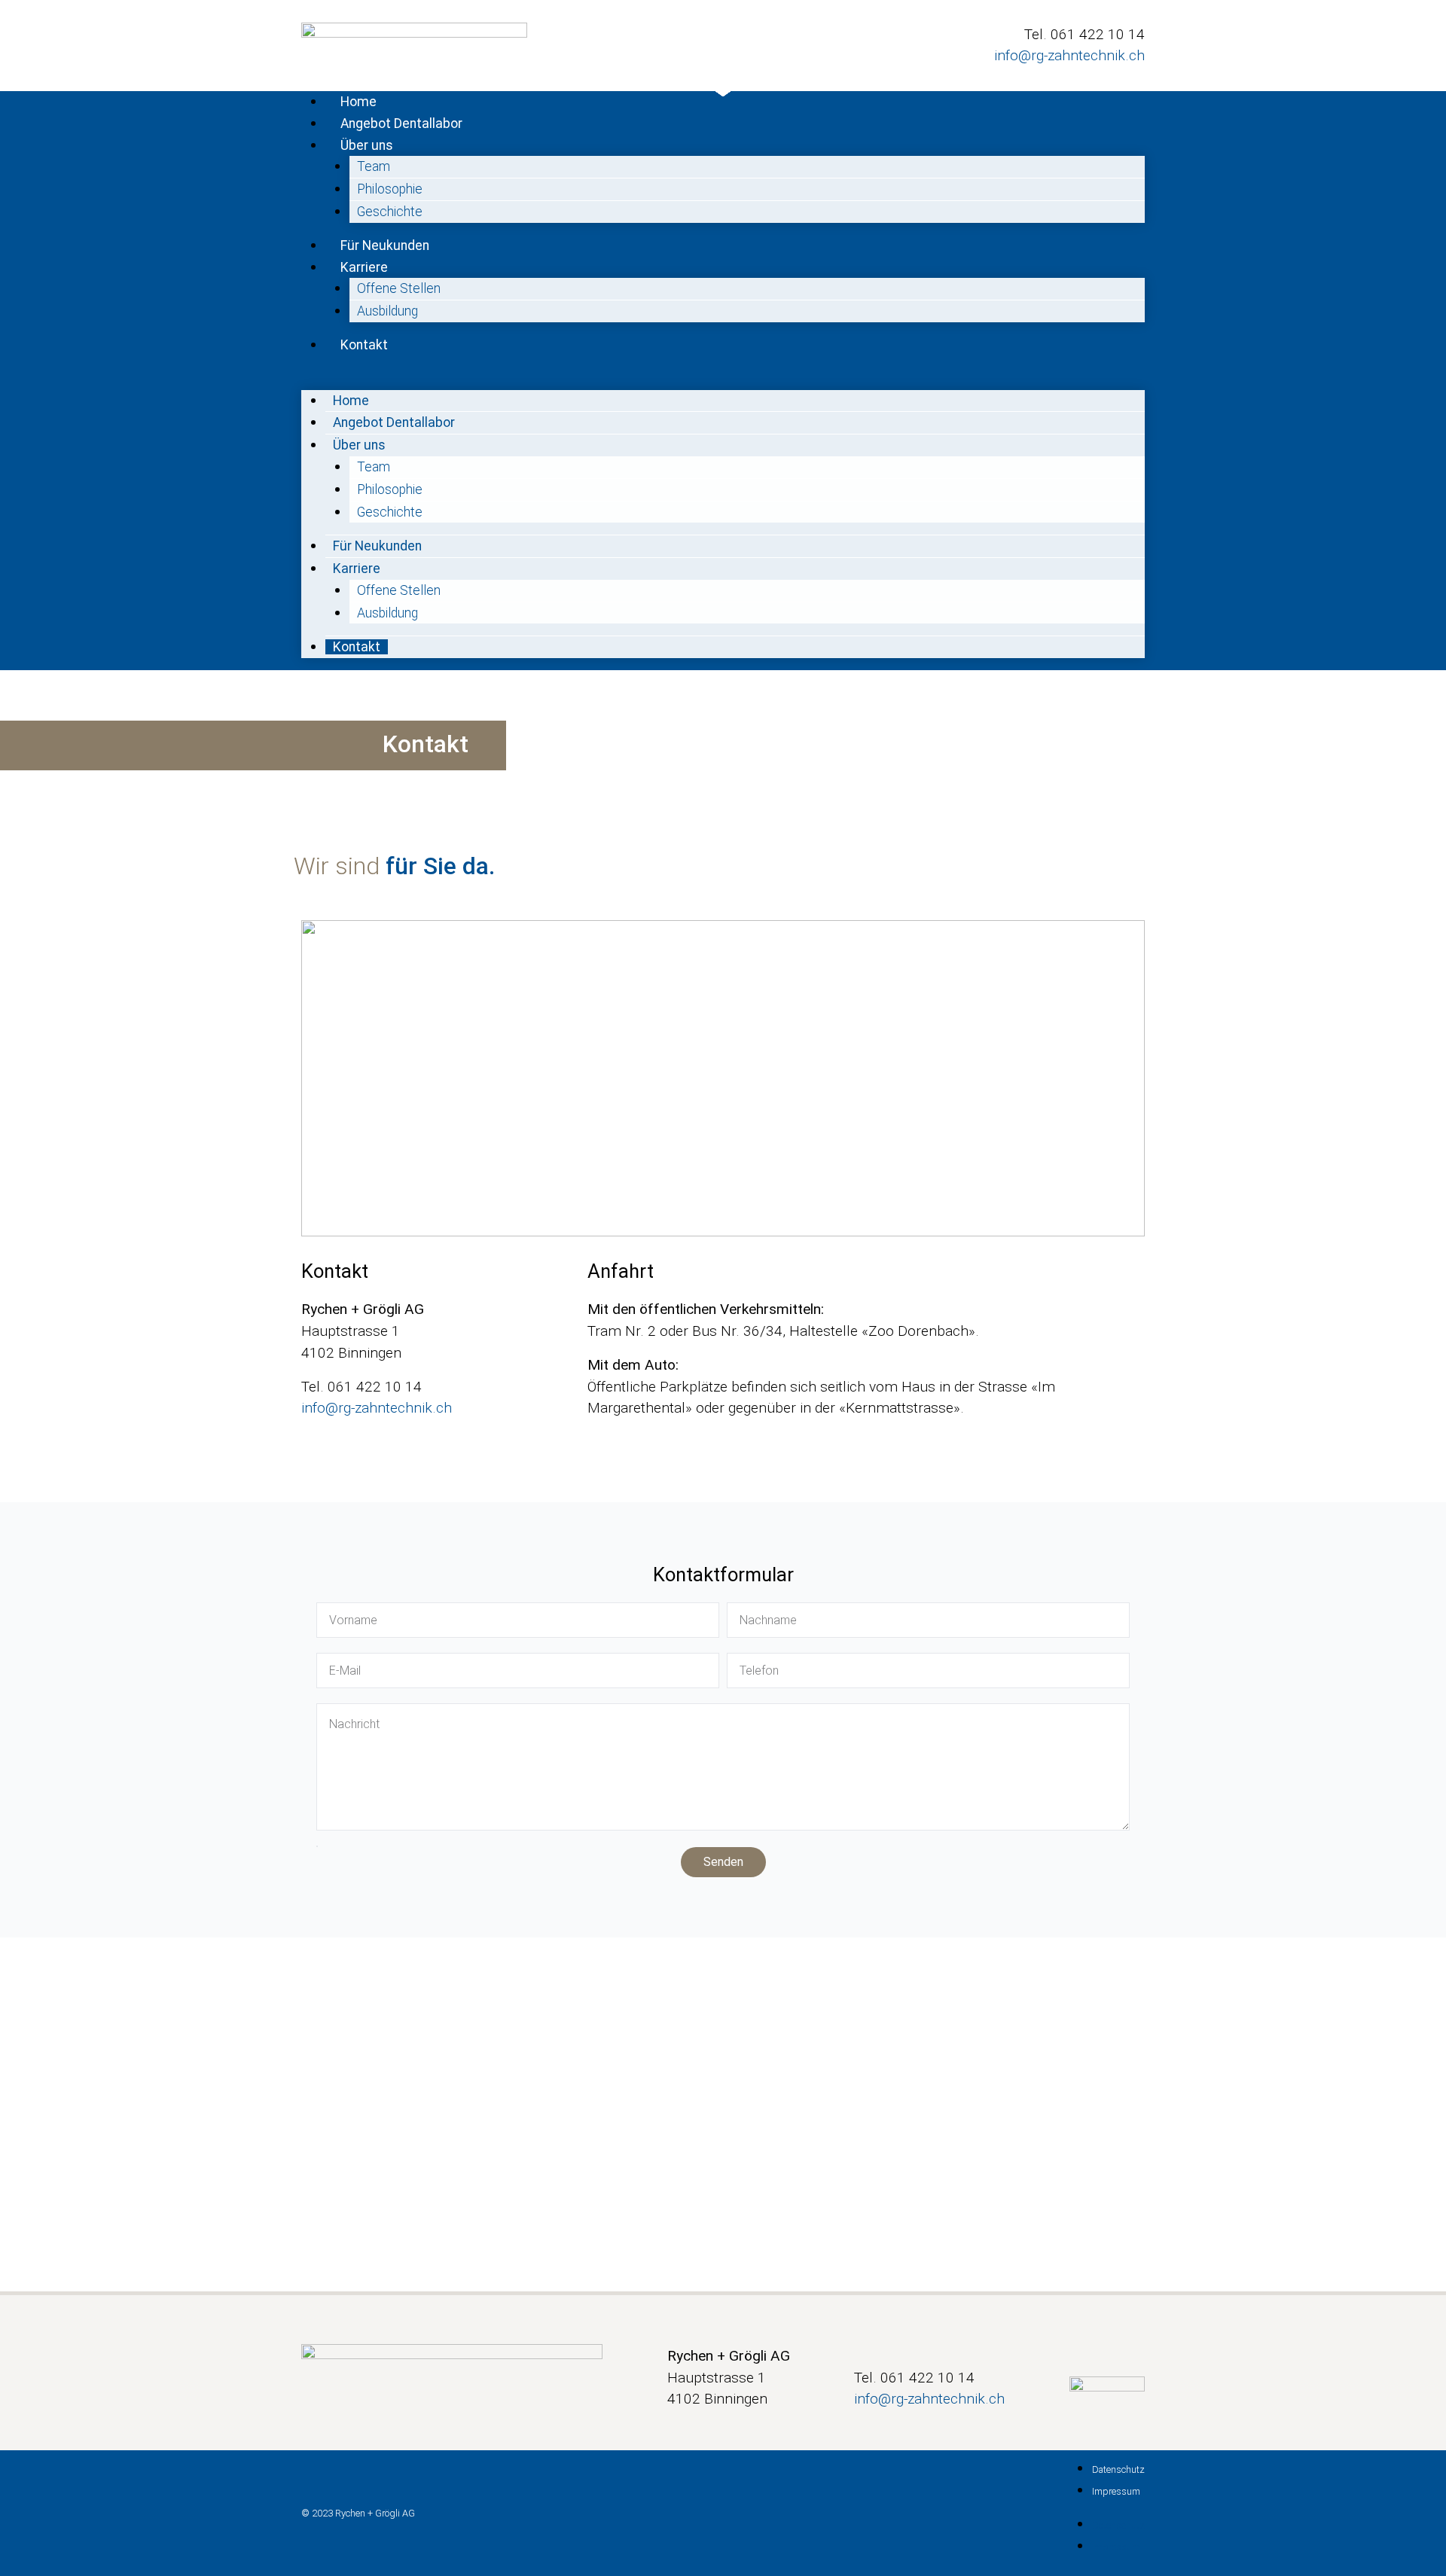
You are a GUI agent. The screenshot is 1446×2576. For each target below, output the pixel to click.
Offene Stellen (399, 288)
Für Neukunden (385, 245)
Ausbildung (387, 311)
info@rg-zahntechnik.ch (1069, 55)
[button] (723, 378)
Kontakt (364, 345)
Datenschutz (1118, 2469)
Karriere (364, 267)
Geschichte (390, 212)
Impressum (1116, 2491)
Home (358, 102)
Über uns (367, 145)
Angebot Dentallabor (401, 123)
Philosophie (390, 189)
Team (374, 166)
